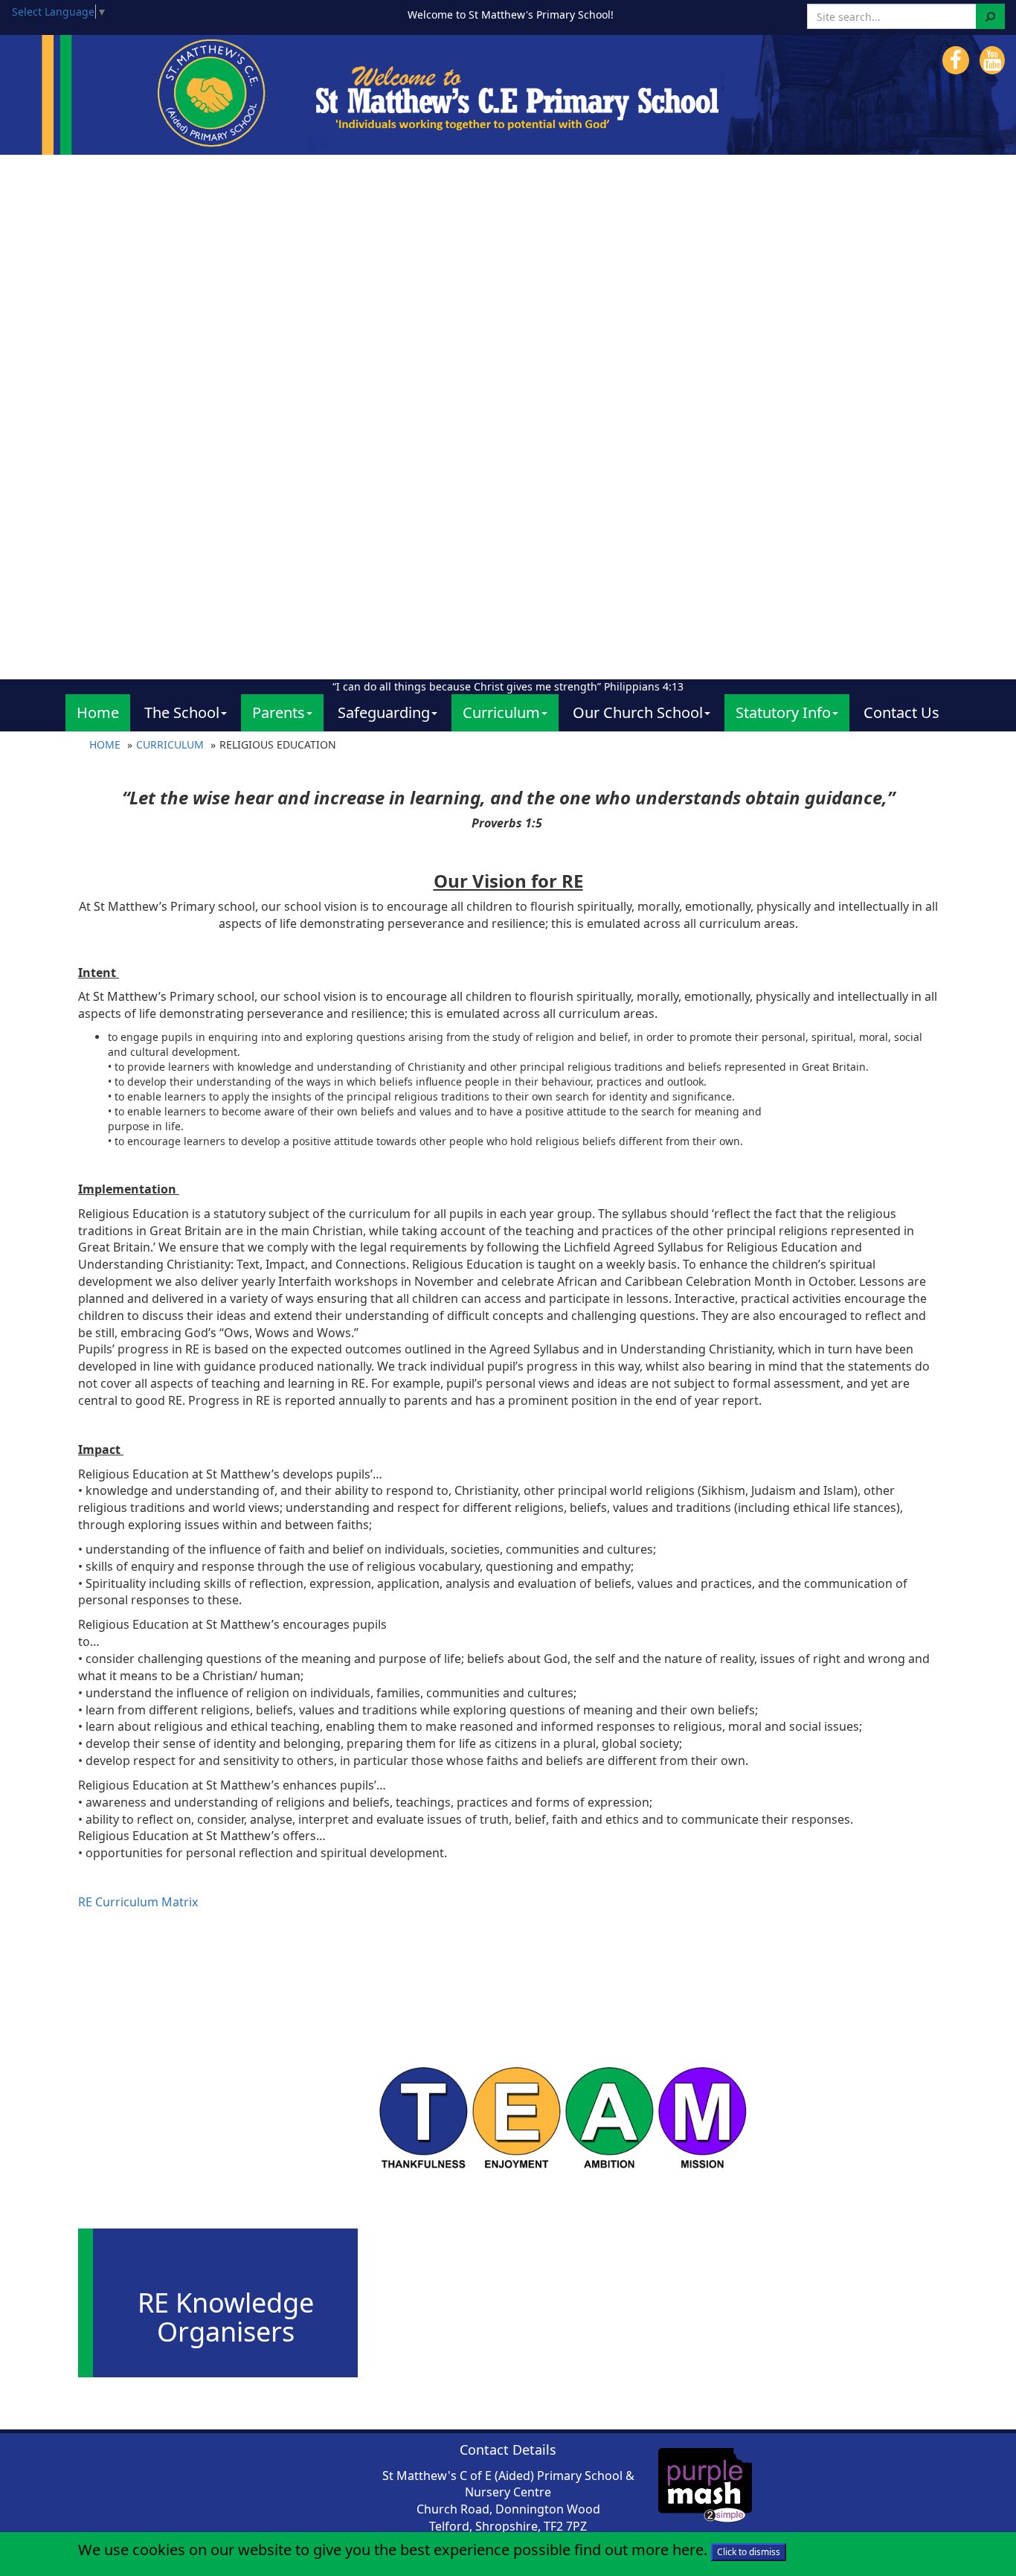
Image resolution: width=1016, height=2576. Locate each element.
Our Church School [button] (638, 712)
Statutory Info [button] (783, 712)
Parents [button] (279, 712)
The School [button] (182, 712)
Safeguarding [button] (384, 712)
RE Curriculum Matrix (138, 1902)
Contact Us (901, 712)
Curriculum (170, 744)
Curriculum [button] (501, 712)
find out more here (639, 2550)
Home (98, 712)
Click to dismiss (749, 2552)
